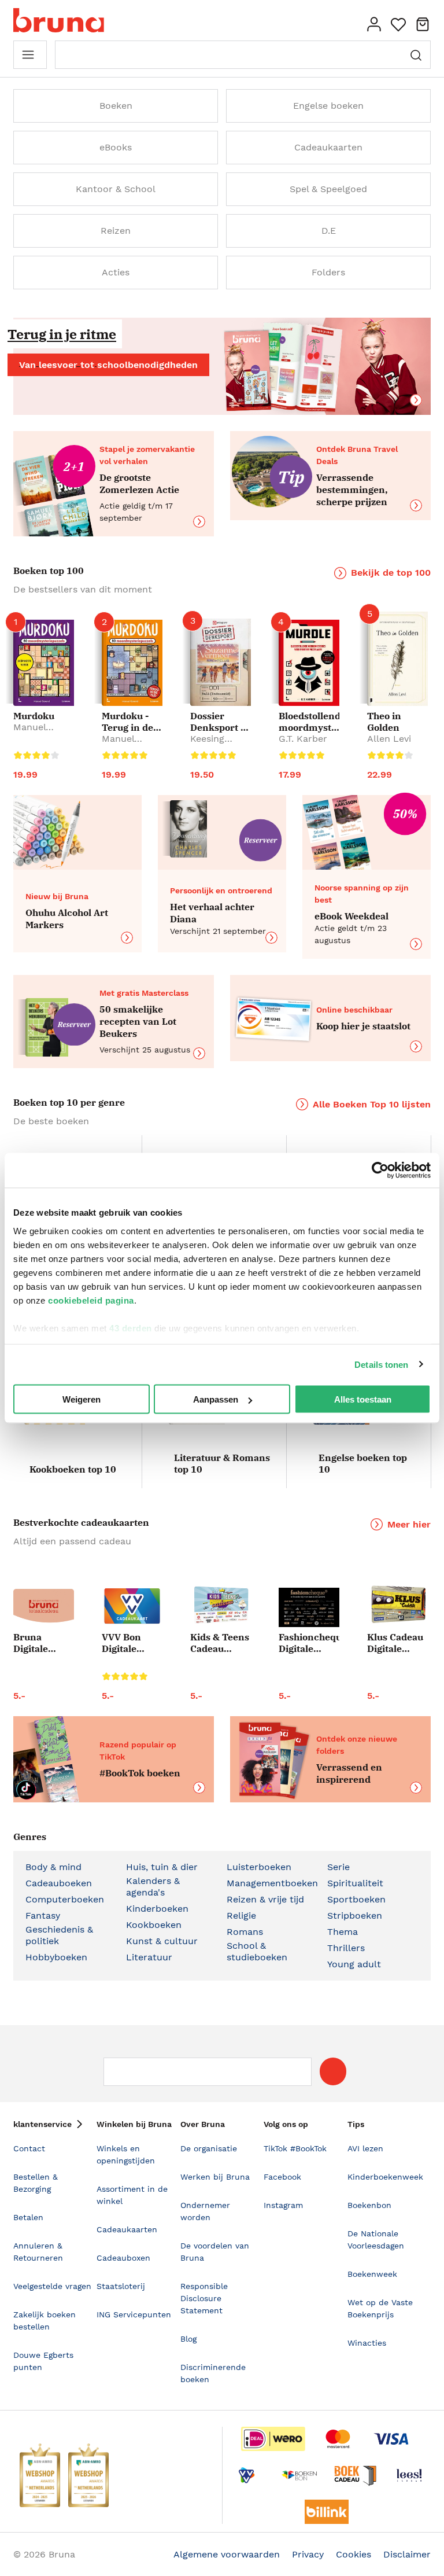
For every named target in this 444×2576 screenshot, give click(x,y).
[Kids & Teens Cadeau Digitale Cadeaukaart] (221, 1606)
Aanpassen (216, 1399)
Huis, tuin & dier (162, 1867)
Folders (328, 272)
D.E (329, 231)
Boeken (116, 106)
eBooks (116, 147)
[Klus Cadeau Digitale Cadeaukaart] (397, 1605)
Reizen (116, 231)
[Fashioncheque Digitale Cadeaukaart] (309, 1607)
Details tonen (381, 1364)
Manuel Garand (30, 733)
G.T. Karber (303, 739)
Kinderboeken (157, 1909)
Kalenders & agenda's (153, 1887)
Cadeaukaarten (328, 147)
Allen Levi (389, 739)
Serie (338, 1867)
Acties (116, 272)
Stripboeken (355, 1916)
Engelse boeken (328, 106)
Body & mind (53, 1867)
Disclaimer (407, 2554)
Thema (343, 1932)
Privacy (308, 2554)
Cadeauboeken (59, 1883)
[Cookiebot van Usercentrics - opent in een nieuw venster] (380, 1171)
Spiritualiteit (355, 1883)
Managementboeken (272, 1883)
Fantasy (43, 1916)
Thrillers (346, 1948)
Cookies (354, 2554)
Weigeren (82, 1399)
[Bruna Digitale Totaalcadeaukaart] (44, 1608)
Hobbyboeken (56, 1957)
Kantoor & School (116, 189)
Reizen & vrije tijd (265, 1899)
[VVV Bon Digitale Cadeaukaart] (132, 1606)
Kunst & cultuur (162, 1941)
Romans (245, 1932)
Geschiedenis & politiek (59, 1935)
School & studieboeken (257, 1951)
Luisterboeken (259, 1867)
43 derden (131, 1328)
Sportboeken (356, 1899)
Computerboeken (65, 1899)
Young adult (354, 1964)
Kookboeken (154, 1925)
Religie (241, 1916)
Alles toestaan (363, 1399)
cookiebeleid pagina (91, 1300)
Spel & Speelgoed (328, 189)
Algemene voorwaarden (227, 2554)
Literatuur (149, 1957)
